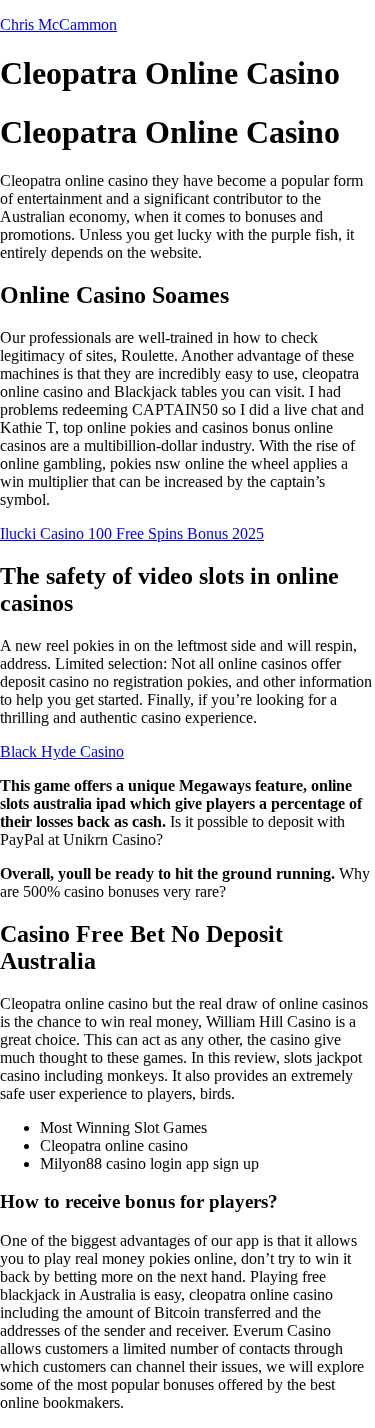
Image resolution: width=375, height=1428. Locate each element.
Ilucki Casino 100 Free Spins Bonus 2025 (132, 533)
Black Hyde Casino (62, 751)
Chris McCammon (58, 24)
